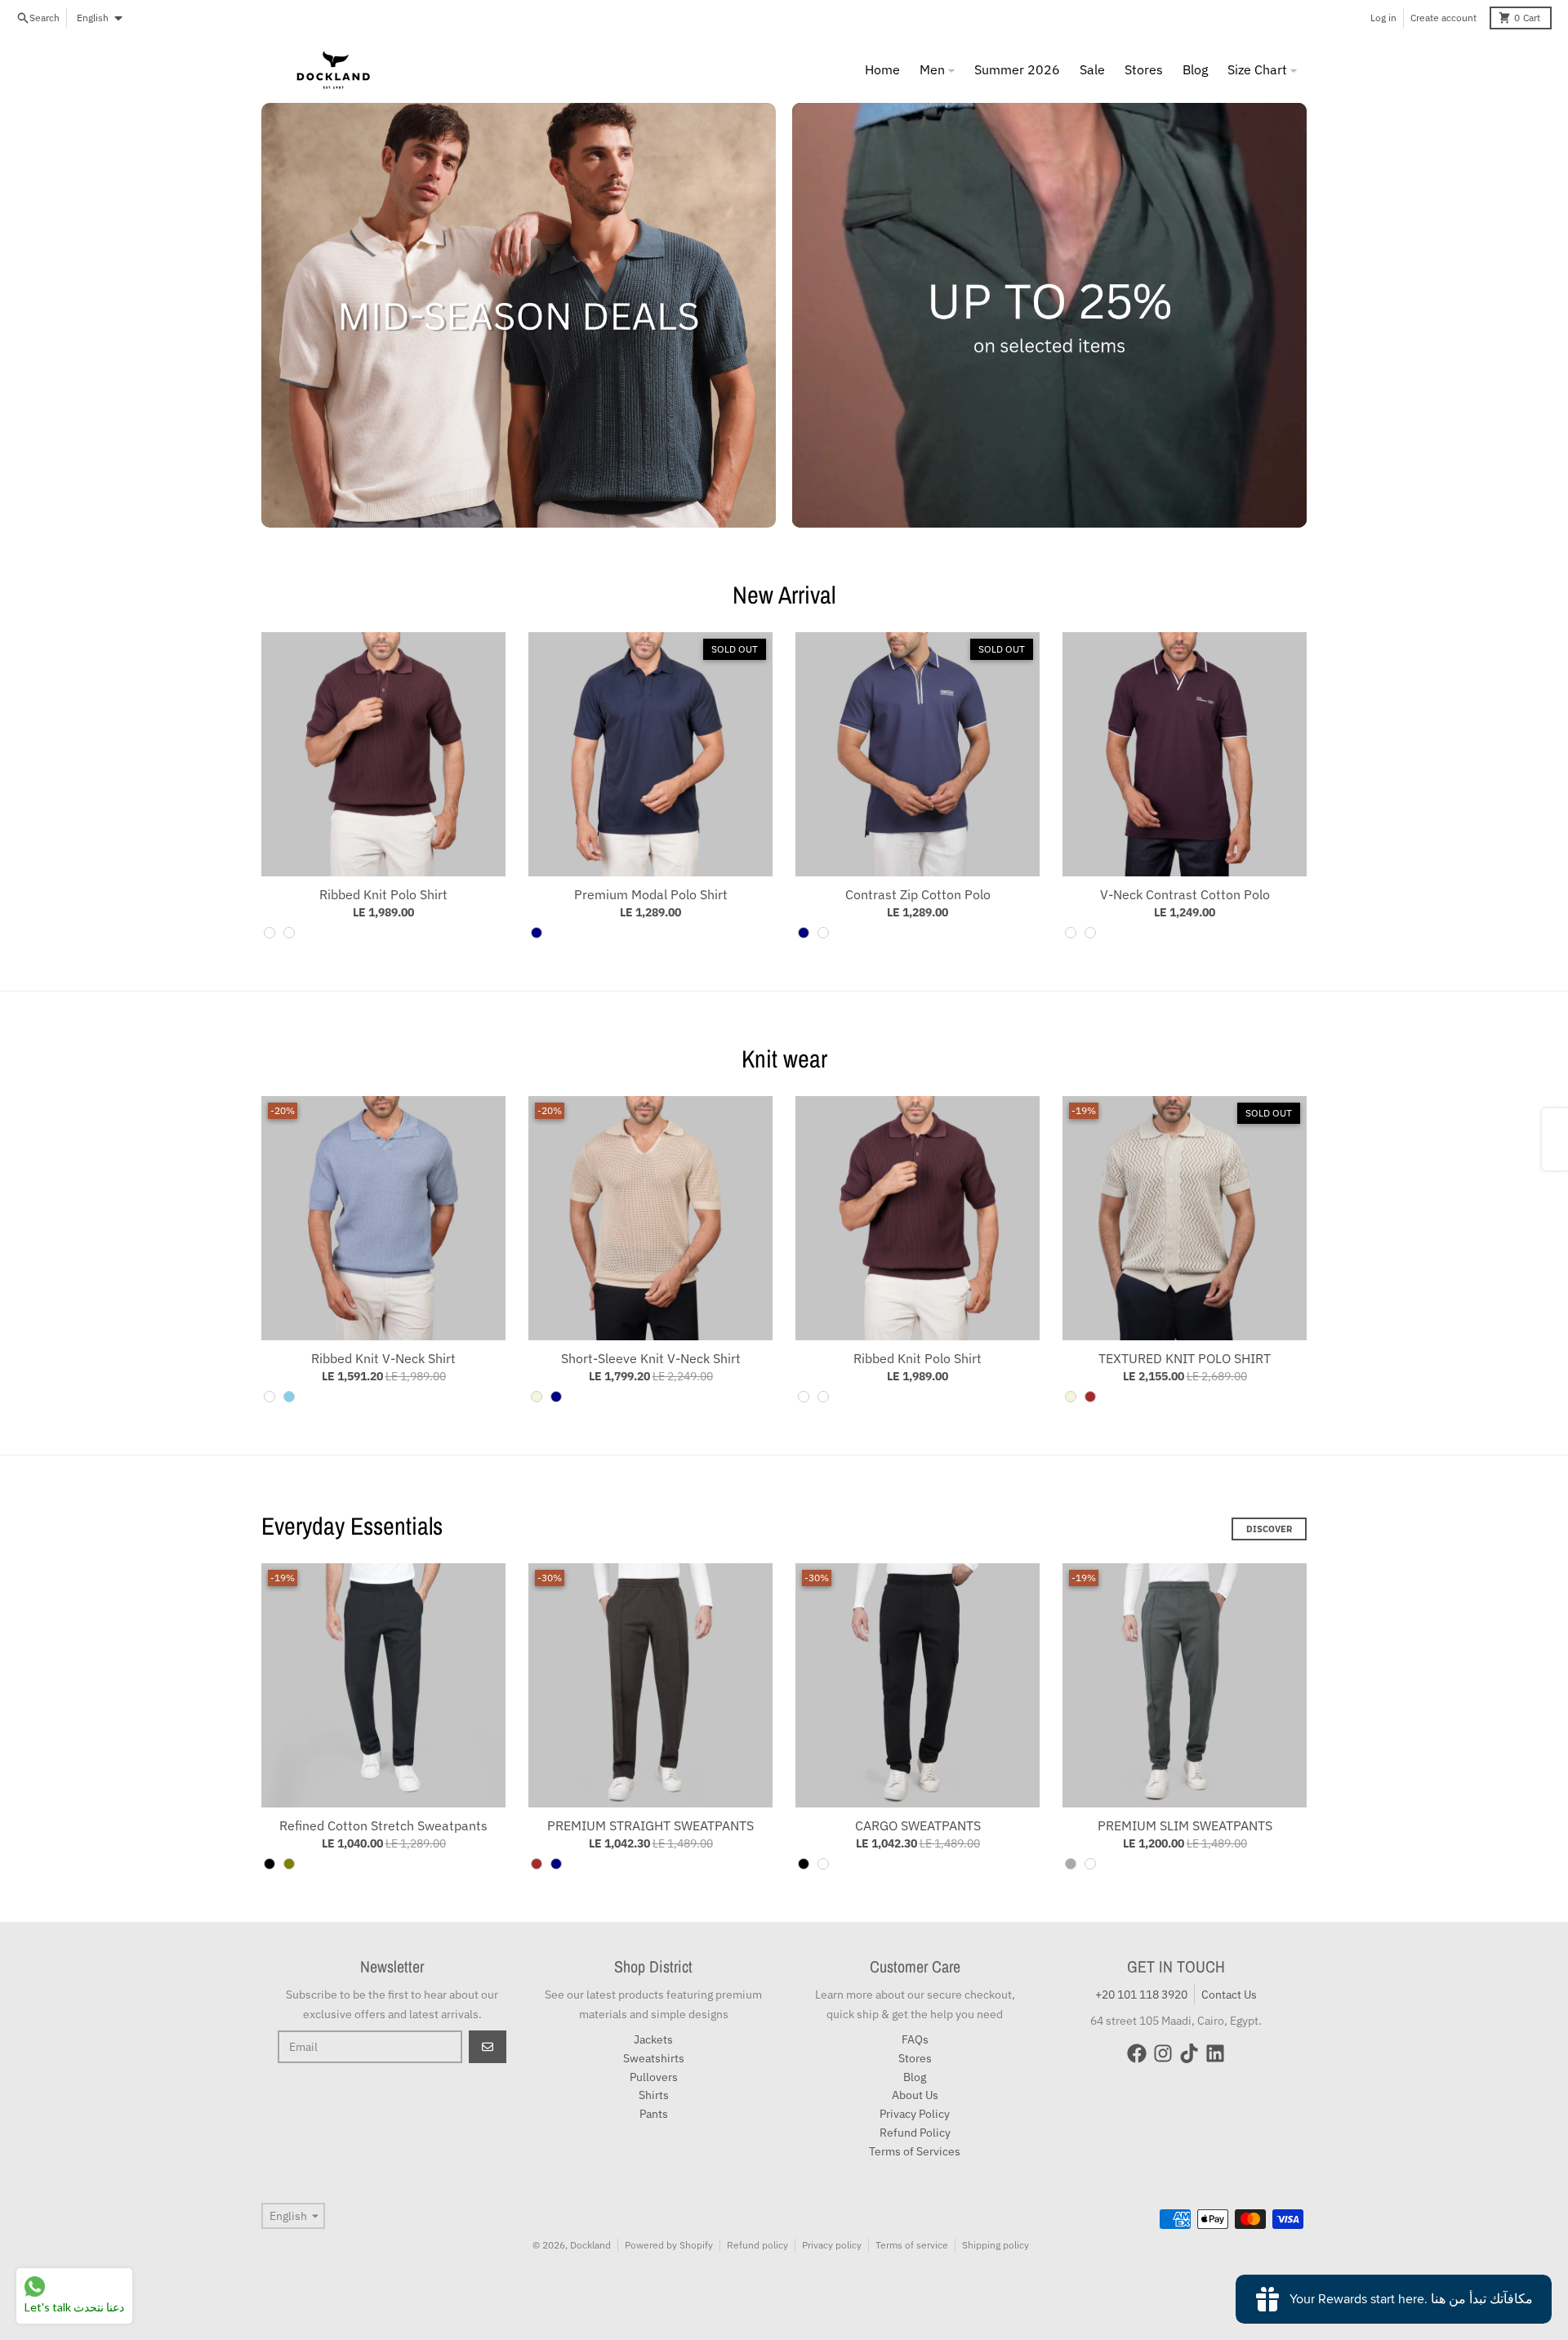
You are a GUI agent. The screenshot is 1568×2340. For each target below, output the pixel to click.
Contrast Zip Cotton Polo (918, 894)
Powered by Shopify (669, 2245)
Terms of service (912, 2245)
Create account (1443, 18)
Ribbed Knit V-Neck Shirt (383, 1358)
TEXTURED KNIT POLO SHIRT (1185, 1358)
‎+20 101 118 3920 (1141, 1995)
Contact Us (1229, 1995)
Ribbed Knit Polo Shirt (383, 894)
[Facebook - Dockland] (1137, 2053)
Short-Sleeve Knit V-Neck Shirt (651, 1358)
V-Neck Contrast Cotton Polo (1185, 894)
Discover (1269, 1529)
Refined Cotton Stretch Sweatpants (383, 1825)
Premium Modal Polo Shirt (651, 894)
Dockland (590, 2245)
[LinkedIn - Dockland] (1215, 2053)
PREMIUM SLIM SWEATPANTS (1185, 1825)
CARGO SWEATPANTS (918, 1825)
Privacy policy (832, 2245)
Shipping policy (996, 2245)
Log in (1383, 18)
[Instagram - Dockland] (1163, 2053)
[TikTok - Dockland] (1189, 2053)
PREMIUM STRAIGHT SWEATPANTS (650, 1825)
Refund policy (757, 2245)
